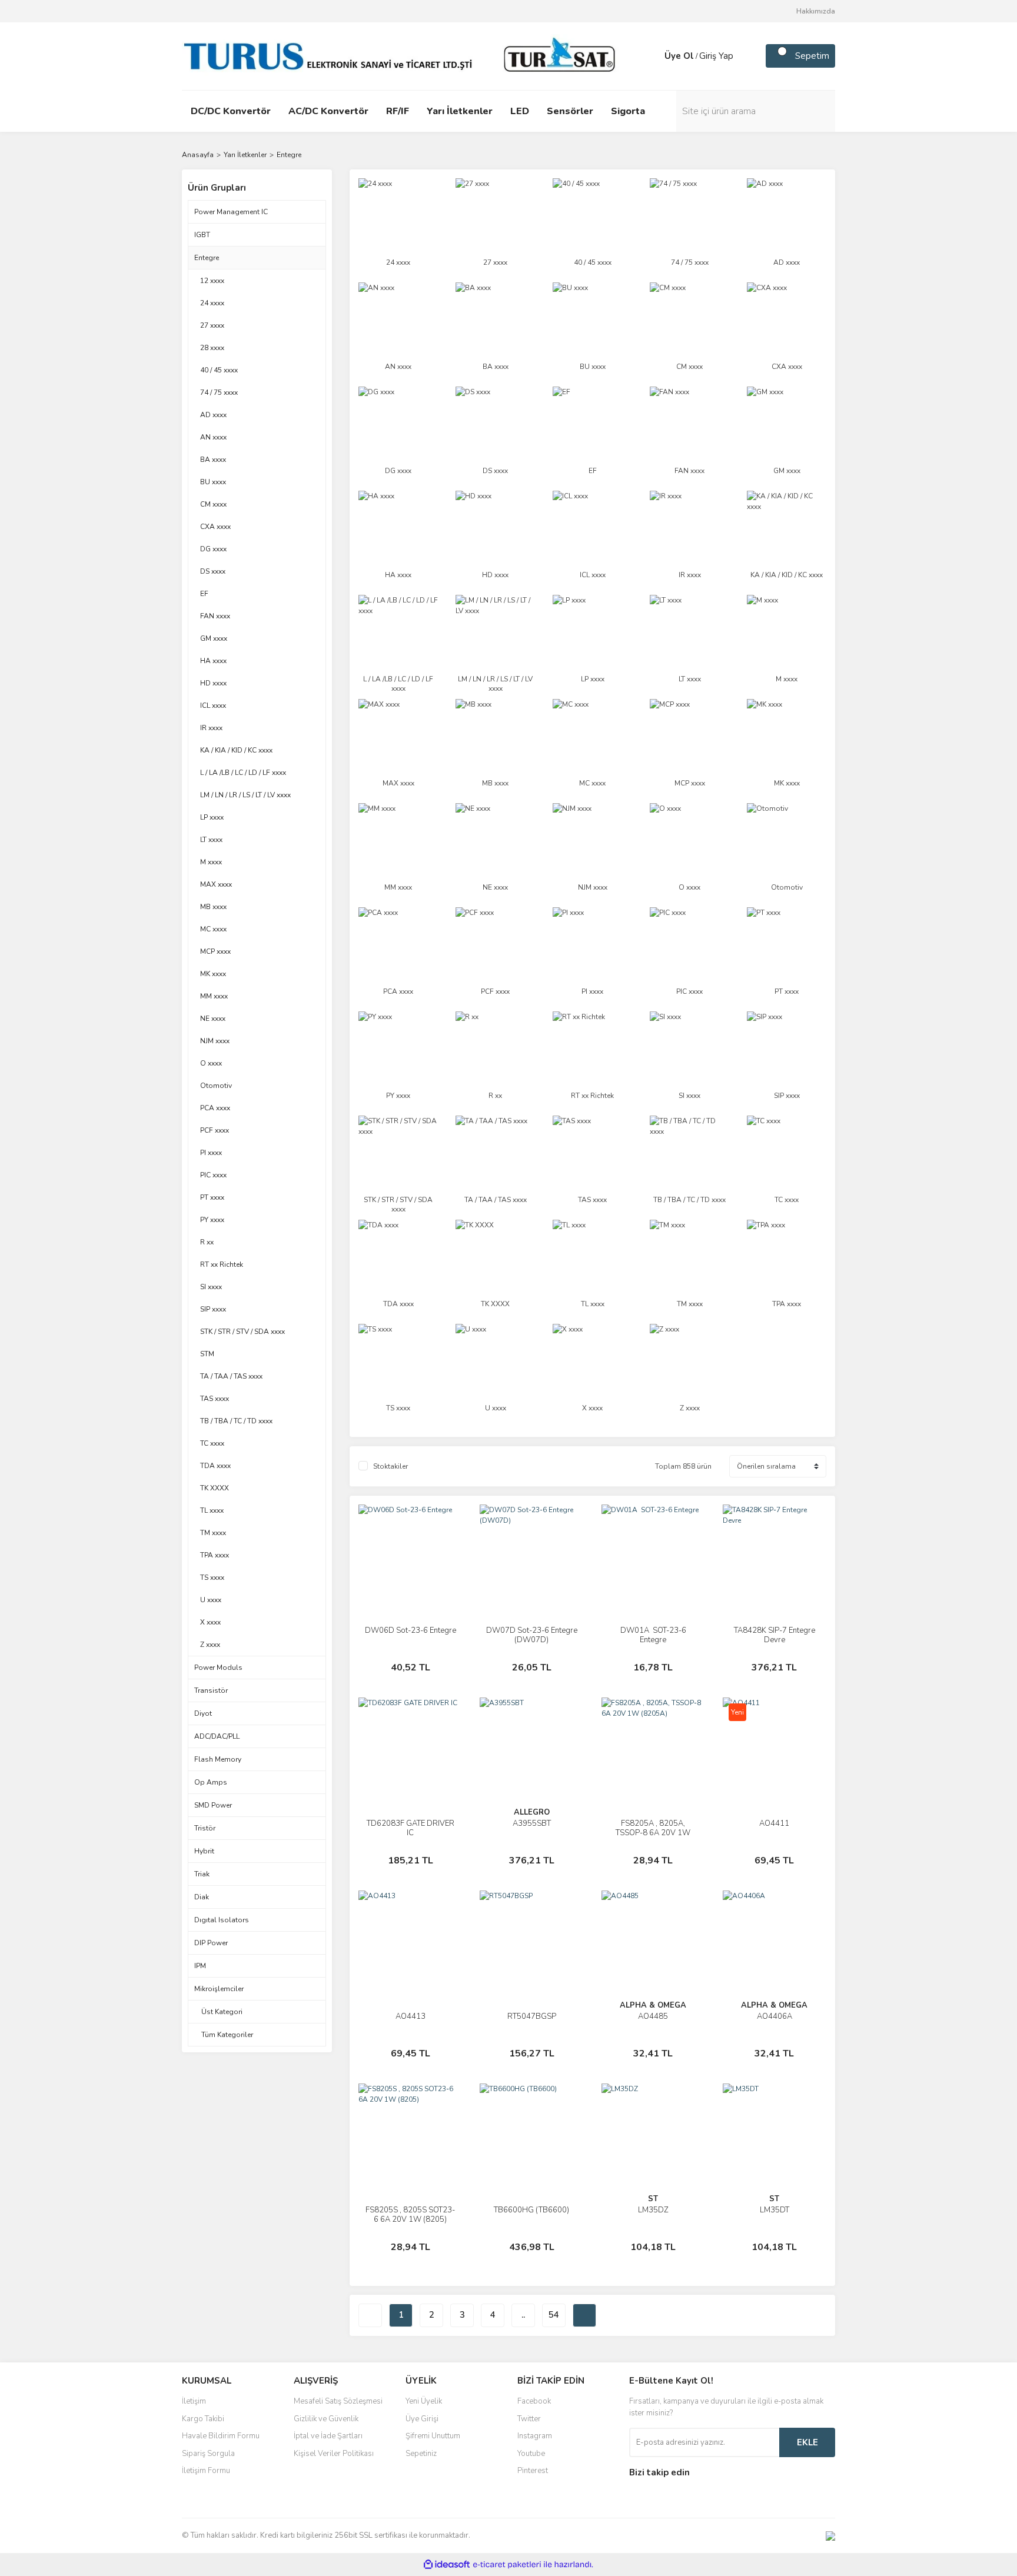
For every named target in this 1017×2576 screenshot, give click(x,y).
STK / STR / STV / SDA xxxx (242, 1332)
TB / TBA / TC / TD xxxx (236, 1421)
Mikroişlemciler (219, 1989)
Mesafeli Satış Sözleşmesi (338, 2401)
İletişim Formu (206, 2471)
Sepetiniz (421, 2454)
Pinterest (533, 2471)
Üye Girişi (422, 2419)
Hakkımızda (816, 11)
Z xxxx (210, 1645)
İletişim (194, 2401)
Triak (202, 1874)
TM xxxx (213, 1533)
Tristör (205, 1828)
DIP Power (211, 1943)
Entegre (289, 155)
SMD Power (213, 1805)
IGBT (202, 235)
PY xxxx (212, 1220)
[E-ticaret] (507, 2565)
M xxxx (211, 862)
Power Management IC (231, 212)
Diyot (203, 1713)
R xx (207, 1242)
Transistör (211, 1690)
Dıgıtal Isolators (222, 1920)
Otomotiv (216, 1086)
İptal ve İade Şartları (328, 2436)
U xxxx (211, 1600)
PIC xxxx (213, 1175)
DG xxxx (213, 549)
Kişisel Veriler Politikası (334, 2454)
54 (554, 2315)
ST (653, 2199)
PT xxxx (212, 1197)
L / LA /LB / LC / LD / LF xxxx (243, 773)
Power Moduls (218, 1668)
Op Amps (211, 1782)
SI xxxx (211, 1287)
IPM (200, 1966)
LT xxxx (211, 840)
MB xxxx (213, 907)
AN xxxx (213, 437)
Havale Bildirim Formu (221, 2436)
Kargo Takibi (203, 2419)
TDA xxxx (215, 1466)
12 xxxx (212, 281)
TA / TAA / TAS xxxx (231, 1376)
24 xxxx (212, 303)
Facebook (534, 2401)
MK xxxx (213, 974)
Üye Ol (679, 56)
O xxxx (211, 1063)
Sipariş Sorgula (208, 2454)
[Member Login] (653, 56)
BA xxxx (213, 460)
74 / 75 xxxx (219, 392)
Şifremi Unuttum (433, 2436)
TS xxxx (212, 1577)
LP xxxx (212, 817)
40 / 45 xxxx (219, 370)
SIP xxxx (213, 1309)
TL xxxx (212, 1510)
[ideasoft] (447, 2565)
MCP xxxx (215, 951)
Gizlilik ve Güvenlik (326, 2419)
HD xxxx (213, 683)
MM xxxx (214, 996)
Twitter (529, 2419)
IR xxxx (211, 728)
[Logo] (403, 55)
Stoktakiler (390, 1466)
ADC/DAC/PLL (217, 1736)
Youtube (531, 2454)
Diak (202, 1897)
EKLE (807, 2442)
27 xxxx (212, 325)
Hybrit (204, 1851)
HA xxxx (213, 661)
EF (204, 594)
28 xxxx (212, 348)
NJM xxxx (215, 1041)
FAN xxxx (215, 616)
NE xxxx (213, 1019)
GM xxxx (214, 638)
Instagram (535, 2436)
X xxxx (210, 1622)
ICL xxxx (213, 705)
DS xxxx (213, 571)
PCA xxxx (215, 1108)
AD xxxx (213, 415)
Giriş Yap (716, 56)
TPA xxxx (215, 1555)
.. (523, 2315)
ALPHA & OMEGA (653, 2005)
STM (207, 1354)
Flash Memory (218, 1759)
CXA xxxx (215, 527)
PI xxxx (211, 1153)
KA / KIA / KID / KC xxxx (236, 750)
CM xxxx (213, 504)
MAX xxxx (216, 884)
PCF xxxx (215, 1130)
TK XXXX (215, 1488)
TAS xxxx (215, 1399)
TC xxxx (212, 1443)
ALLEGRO (532, 1812)
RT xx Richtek (222, 1264)
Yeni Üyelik (424, 2401)
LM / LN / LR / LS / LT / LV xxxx (245, 795)
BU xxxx (213, 482)
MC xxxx (213, 929)
